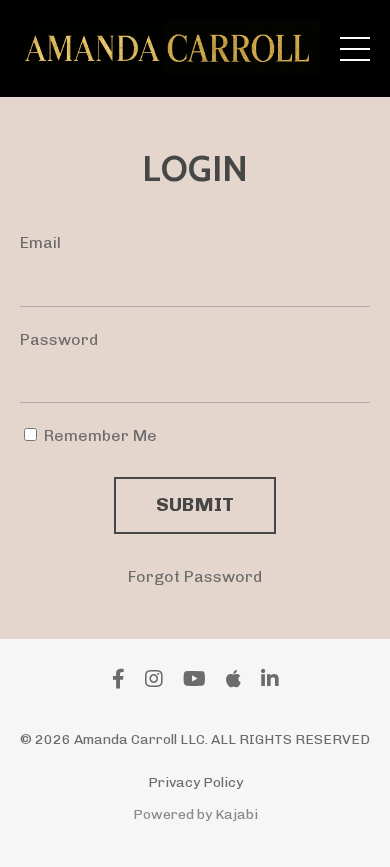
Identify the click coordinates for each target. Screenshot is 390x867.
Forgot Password (195, 576)
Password (59, 339)
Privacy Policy (195, 782)
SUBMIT (195, 504)
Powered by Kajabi (195, 814)
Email (40, 242)
